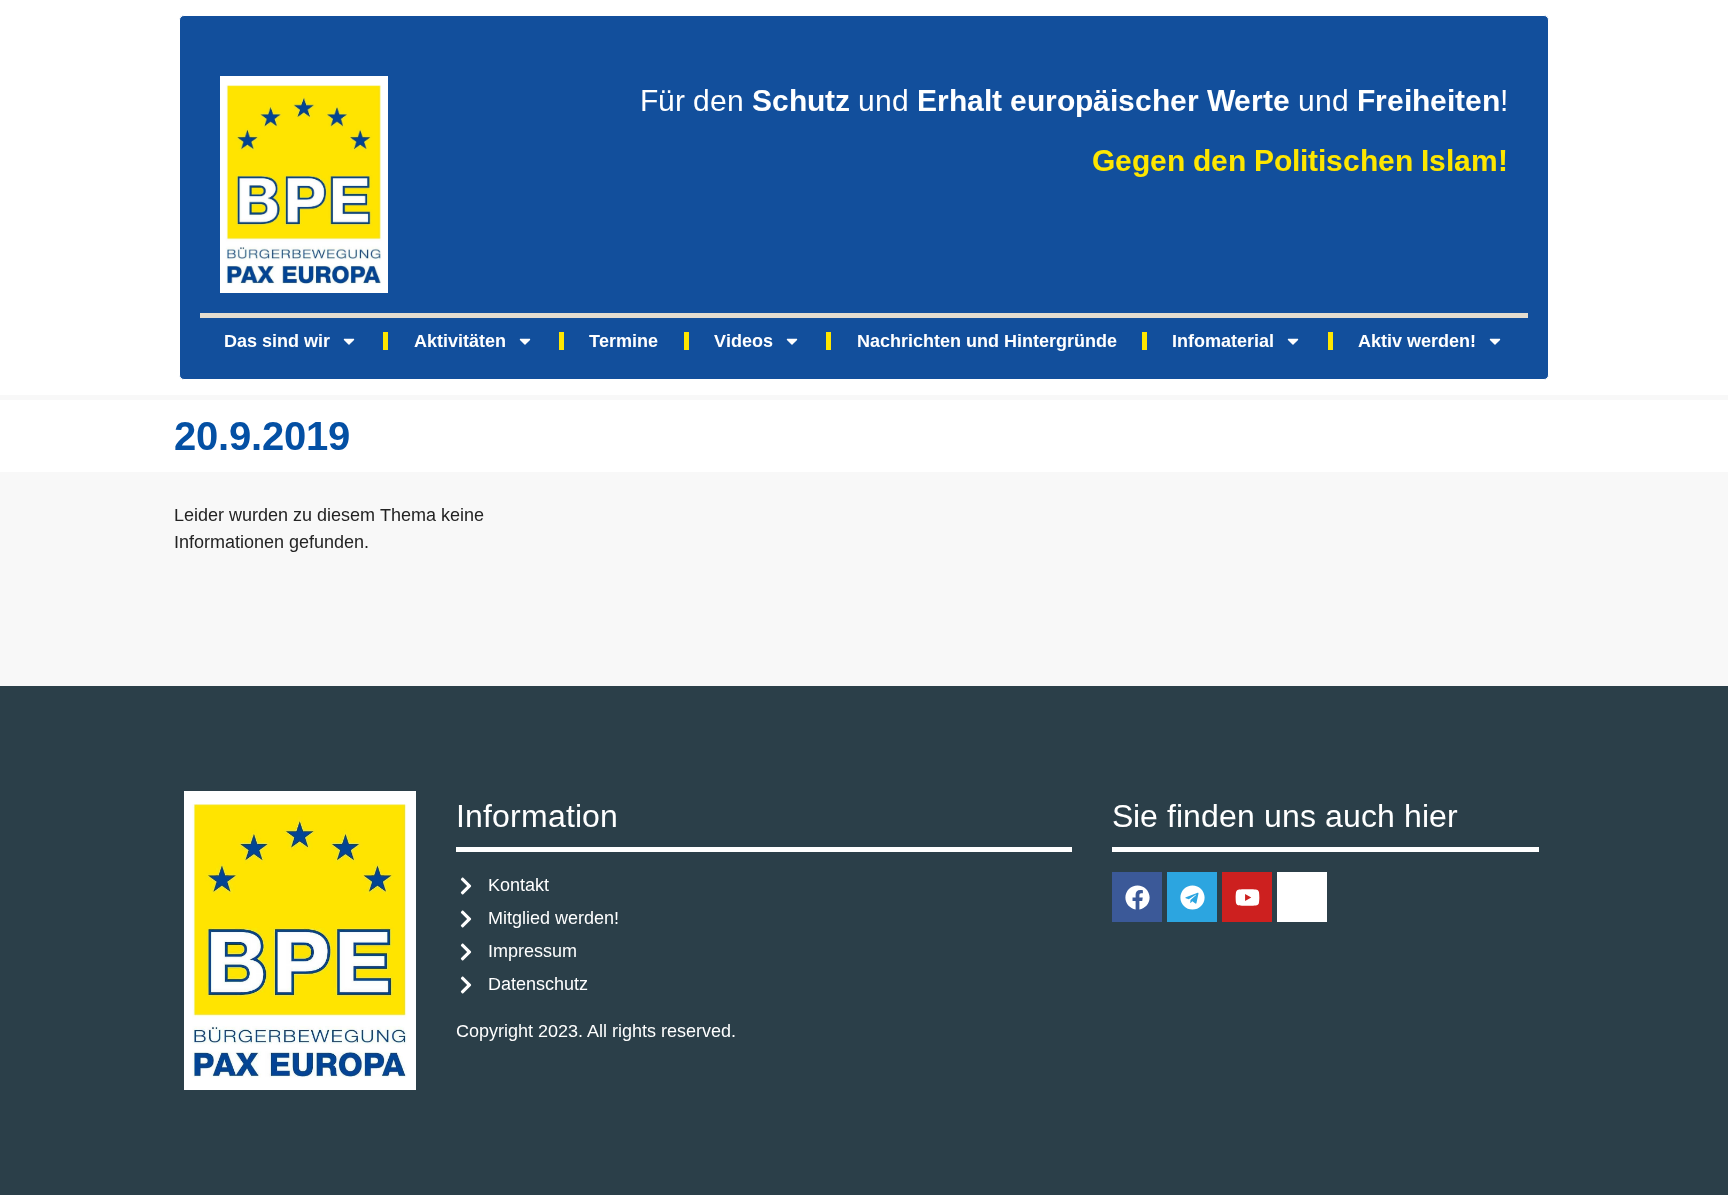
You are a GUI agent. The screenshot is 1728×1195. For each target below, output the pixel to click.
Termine (623, 341)
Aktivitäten (460, 341)
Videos (743, 341)
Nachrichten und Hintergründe (987, 341)
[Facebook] (1137, 897)
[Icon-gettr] (1302, 897)
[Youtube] (1247, 897)
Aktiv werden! (1417, 341)
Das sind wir (277, 341)
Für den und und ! (1074, 100)
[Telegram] (1192, 897)
